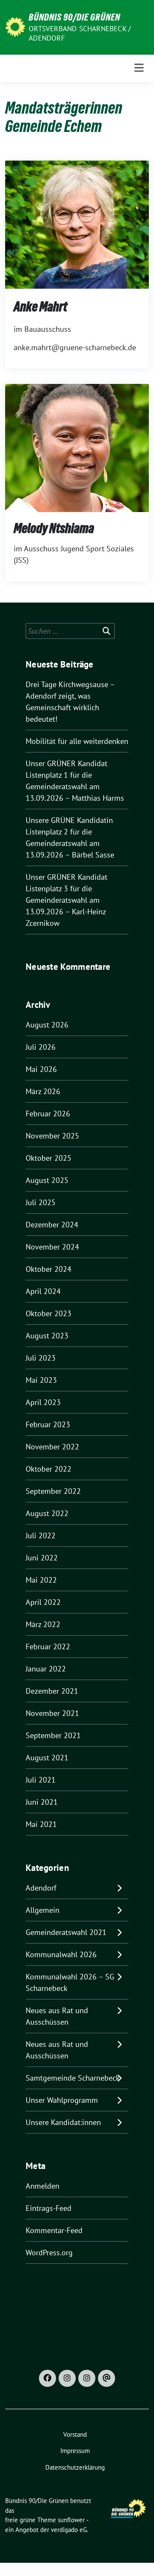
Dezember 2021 (52, 1691)
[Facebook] (47, 2378)
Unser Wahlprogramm (62, 2100)
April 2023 (43, 1402)
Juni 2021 (42, 1802)
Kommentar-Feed (54, 2230)
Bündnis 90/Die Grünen (74, 17)
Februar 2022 (48, 1647)
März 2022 (43, 1624)
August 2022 (47, 1513)
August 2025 (47, 1180)
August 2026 (47, 1025)
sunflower (71, 2520)
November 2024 (52, 1247)
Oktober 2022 (49, 1469)
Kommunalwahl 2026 (61, 1954)
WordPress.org (49, 2253)
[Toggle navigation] (139, 68)
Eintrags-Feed (49, 2208)
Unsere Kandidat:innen (63, 2122)
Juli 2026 (41, 1047)
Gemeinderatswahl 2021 (66, 1932)
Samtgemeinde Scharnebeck (73, 2078)
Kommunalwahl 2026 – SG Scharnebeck (70, 1982)
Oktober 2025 (49, 1158)
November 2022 (52, 1447)
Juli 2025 (41, 1202)
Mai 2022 (41, 1580)
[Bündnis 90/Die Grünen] (15, 26)
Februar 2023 (48, 1424)
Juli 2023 (41, 1358)
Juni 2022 (42, 1558)
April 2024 (43, 1291)
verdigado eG (69, 2530)
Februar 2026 (48, 1114)
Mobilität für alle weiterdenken (77, 741)
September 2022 (53, 1491)
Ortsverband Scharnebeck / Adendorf (80, 33)
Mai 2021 (41, 1824)
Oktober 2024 (49, 1269)
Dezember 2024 (52, 1225)
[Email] (107, 2378)
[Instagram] (67, 2378)
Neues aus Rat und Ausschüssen (57, 2016)
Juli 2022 (41, 1535)
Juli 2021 (41, 1780)
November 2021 (52, 1713)
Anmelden (43, 2186)
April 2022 (43, 1602)
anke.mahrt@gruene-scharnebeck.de (75, 347)
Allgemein (43, 1910)
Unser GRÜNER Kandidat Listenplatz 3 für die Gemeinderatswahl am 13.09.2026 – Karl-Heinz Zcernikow (67, 900)
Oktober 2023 (49, 1313)
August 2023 (47, 1336)
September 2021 (53, 1735)
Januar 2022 (46, 1669)
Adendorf (41, 1888)
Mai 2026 (41, 1069)
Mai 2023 (41, 1380)
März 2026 (43, 1091)
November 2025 (52, 1136)
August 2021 (47, 1758)
